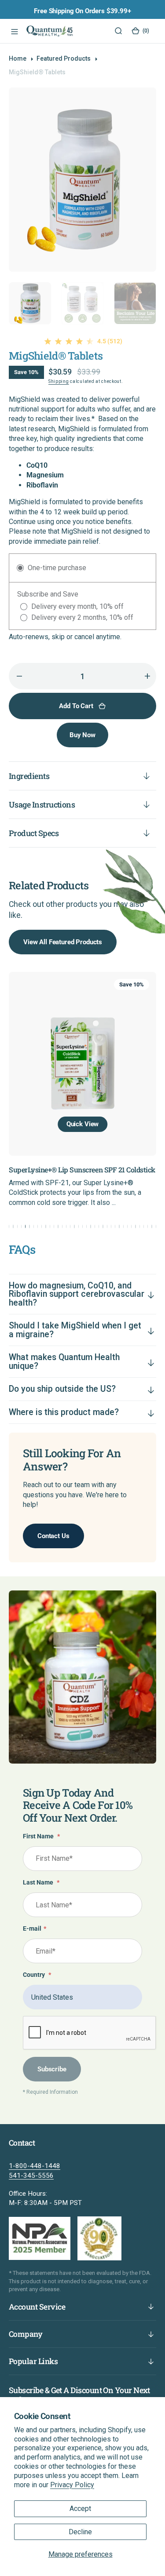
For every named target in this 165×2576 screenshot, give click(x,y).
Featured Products (64, 58)
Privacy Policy (72, 2485)
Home (18, 58)
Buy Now (82, 735)
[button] (13, 31)
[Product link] (82, 1064)
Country (37, 1975)
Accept (80, 2509)
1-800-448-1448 (35, 2166)
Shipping (59, 381)
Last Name (41, 1883)
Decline (80, 2532)
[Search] (118, 31)
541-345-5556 (31, 2176)
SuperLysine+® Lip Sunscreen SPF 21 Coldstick (82, 1170)
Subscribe (52, 2069)
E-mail (35, 1929)
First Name (41, 1836)
